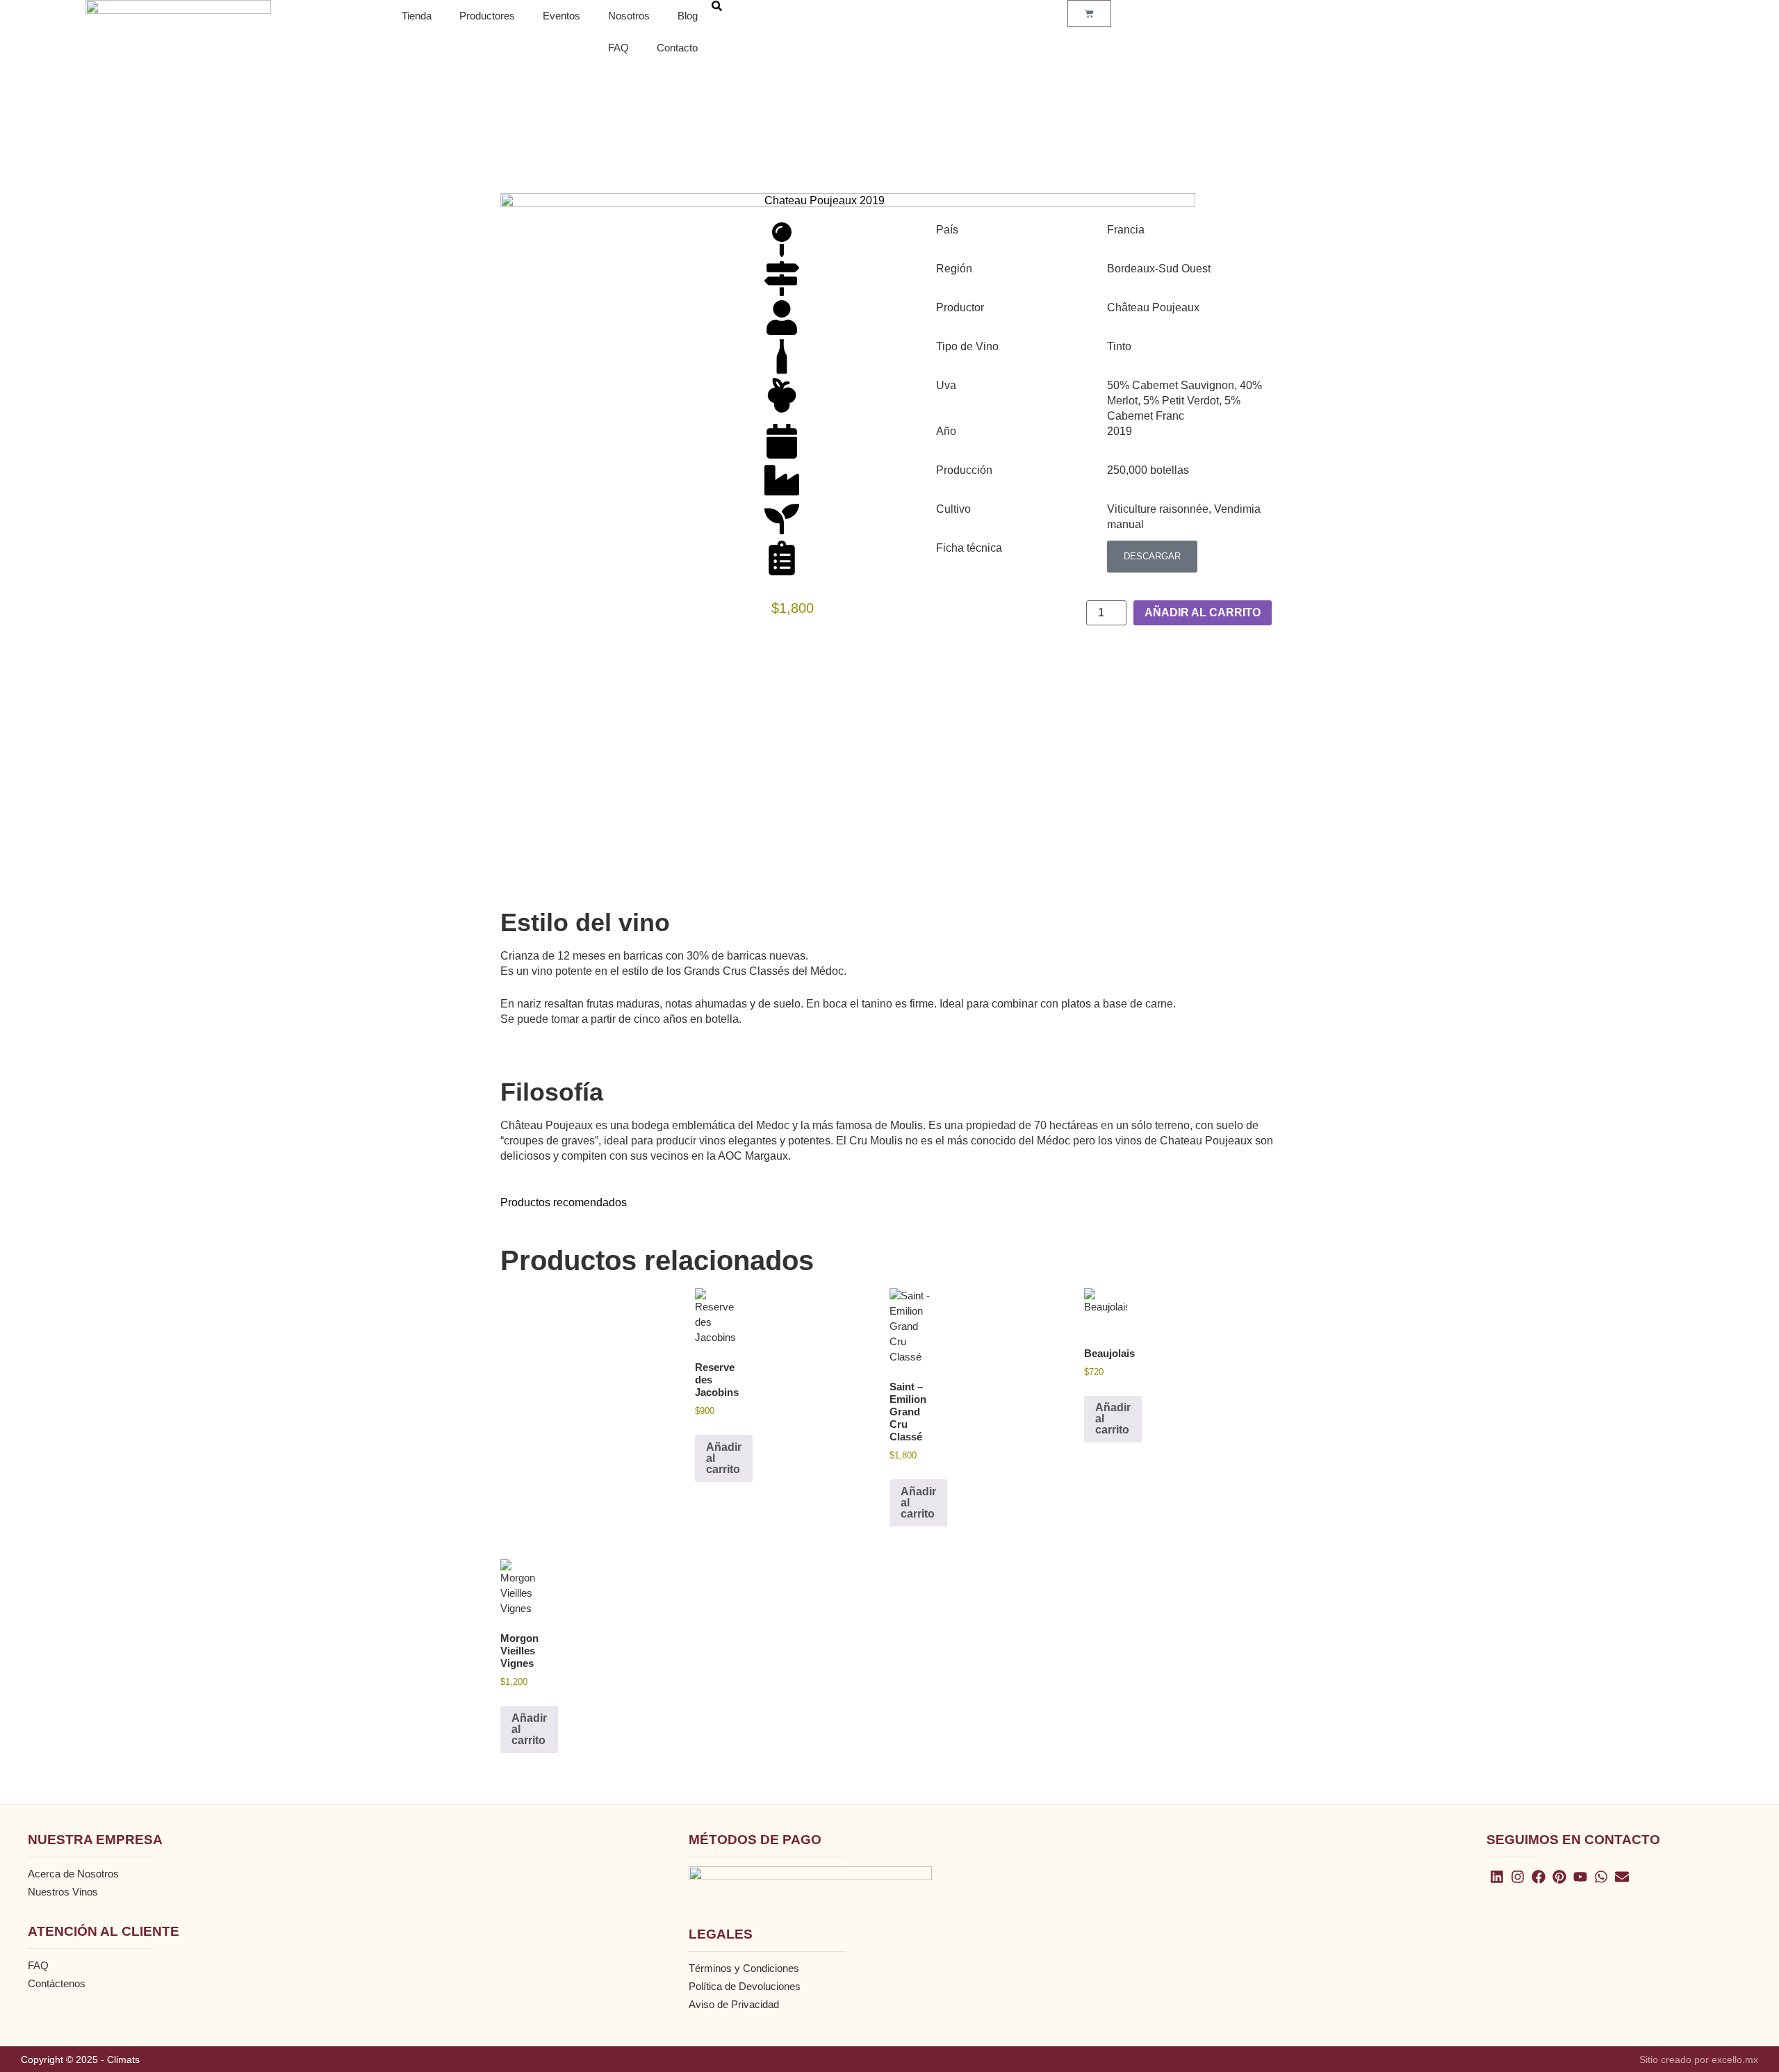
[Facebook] (1539, 1877)
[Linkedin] (1497, 1877)
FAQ (618, 48)
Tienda (417, 16)
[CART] (1089, 14)
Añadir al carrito (1203, 612)
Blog (688, 16)
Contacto (677, 48)
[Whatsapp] (1601, 1877)
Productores (487, 16)
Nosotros (629, 16)
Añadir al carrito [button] (724, 1458)
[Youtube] (1580, 1877)
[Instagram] (1518, 1877)
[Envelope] (1622, 1877)
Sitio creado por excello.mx (1699, 2059)
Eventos (561, 16)
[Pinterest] (1559, 1877)
